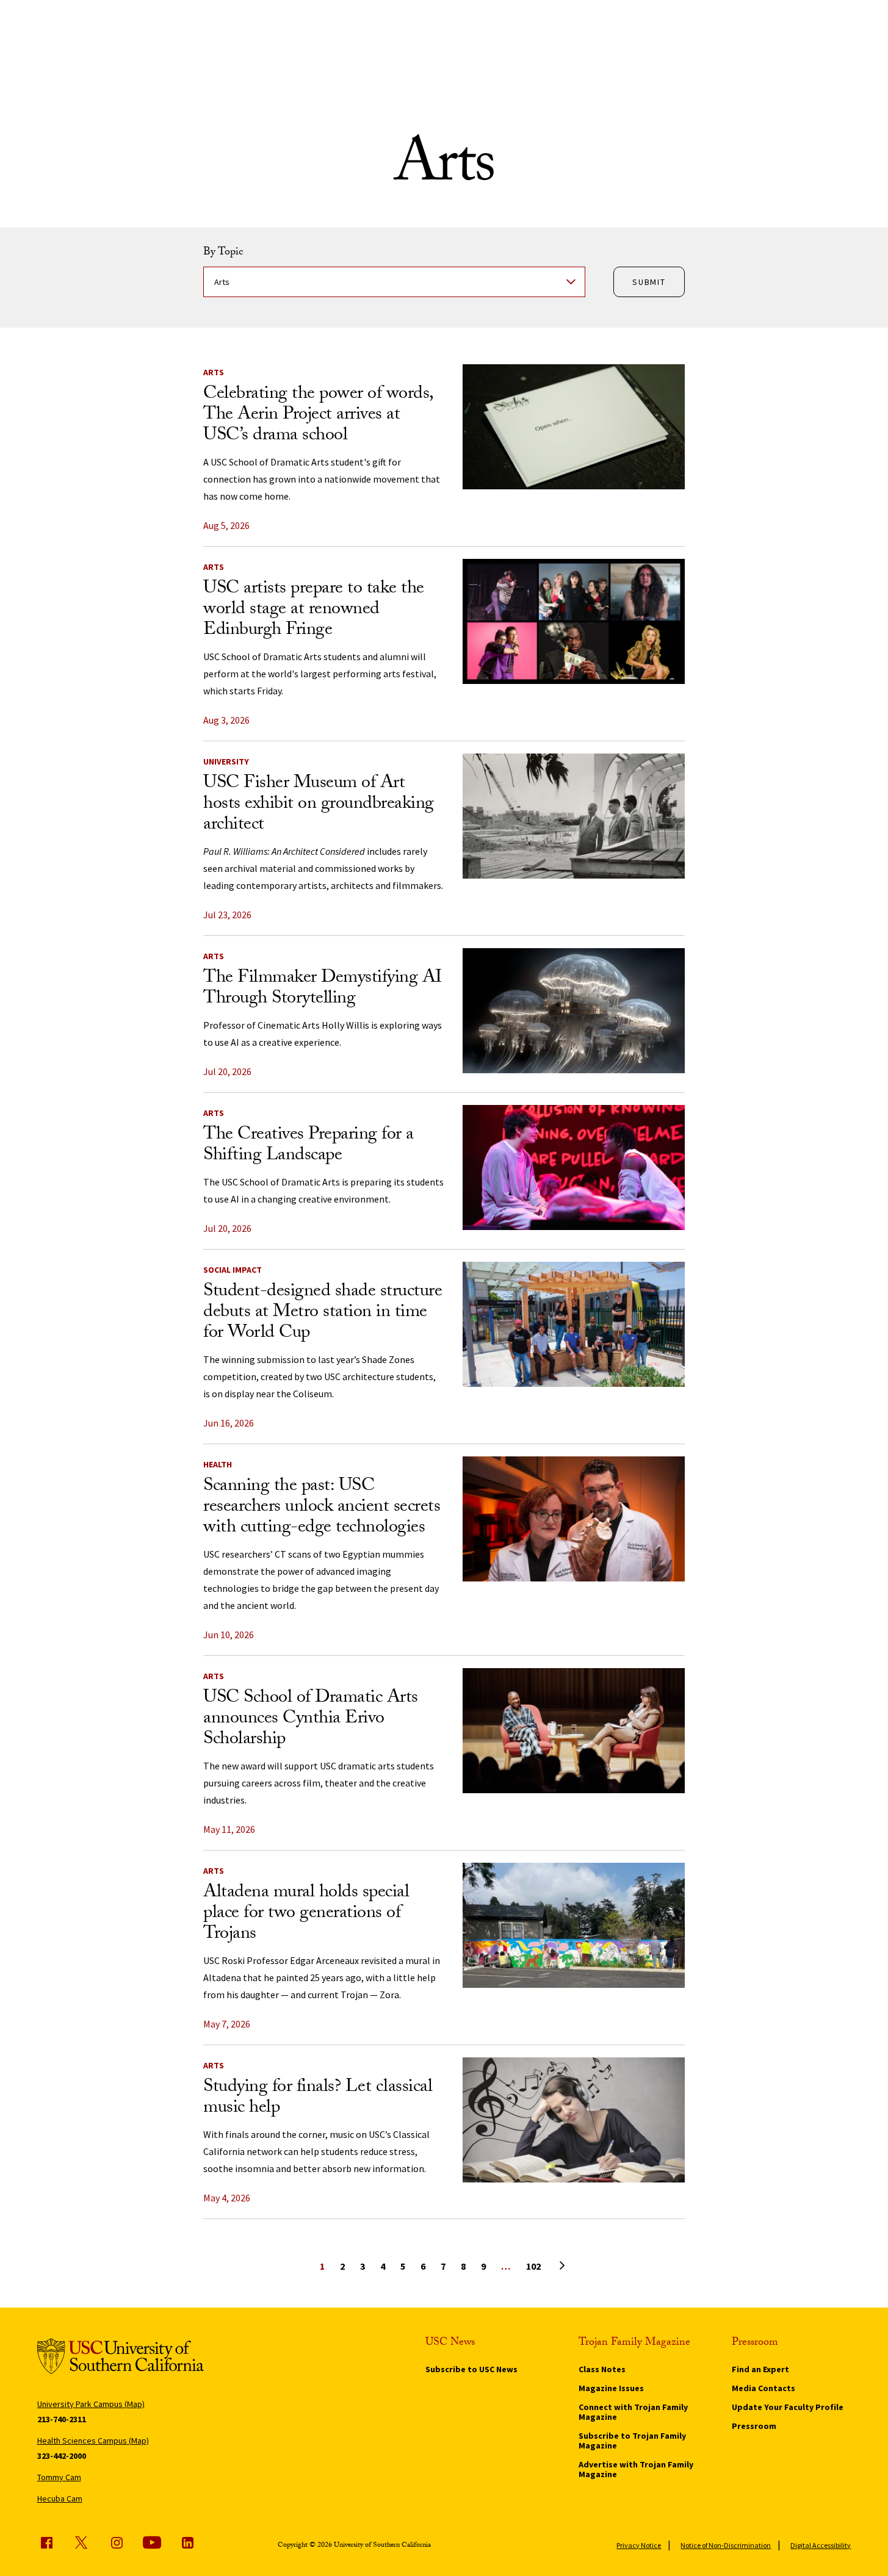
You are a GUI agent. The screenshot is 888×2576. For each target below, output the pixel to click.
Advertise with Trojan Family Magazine (636, 2469)
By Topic (223, 253)
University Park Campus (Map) (91, 2404)
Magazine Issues (611, 2388)
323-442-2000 (62, 2456)
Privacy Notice (639, 2545)
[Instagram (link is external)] (117, 2542)
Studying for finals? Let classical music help (318, 2099)
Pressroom (754, 2426)
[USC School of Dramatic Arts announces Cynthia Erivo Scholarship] (574, 1731)
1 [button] (322, 2266)
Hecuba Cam (60, 2499)
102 (533, 2266)
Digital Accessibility (821, 2545)
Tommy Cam (59, 2477)
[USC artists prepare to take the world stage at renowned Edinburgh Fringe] (574, 621)
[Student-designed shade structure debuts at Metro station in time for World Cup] (574, 1324)
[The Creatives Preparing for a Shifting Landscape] (574, 1167)
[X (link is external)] (81, 2542)
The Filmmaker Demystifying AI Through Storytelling (323, 989)
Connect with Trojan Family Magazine (633, 2412)
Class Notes (602, 2369)
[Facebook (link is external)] (46, 2542)
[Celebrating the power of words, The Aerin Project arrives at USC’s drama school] (574, 427)
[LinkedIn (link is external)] (187, 2542)
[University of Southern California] (121, 2358)
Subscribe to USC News (471, 2369)
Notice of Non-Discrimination (726, 2545)
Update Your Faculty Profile (788, 2407)
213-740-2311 (62, 2419)
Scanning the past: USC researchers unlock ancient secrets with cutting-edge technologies (322, 1508)
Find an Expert (760, 2369)
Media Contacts (763, 2388)
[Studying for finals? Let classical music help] (574, 2120)
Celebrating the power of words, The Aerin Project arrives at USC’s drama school (318, 416)
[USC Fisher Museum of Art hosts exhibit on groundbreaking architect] (574, 816)
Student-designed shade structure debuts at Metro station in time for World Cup (323, 1313)
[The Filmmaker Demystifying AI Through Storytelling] (574, 1011)
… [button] (506, 2266)
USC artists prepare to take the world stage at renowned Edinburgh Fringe (314, 610)
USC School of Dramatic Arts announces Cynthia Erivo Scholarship (311, 1720)
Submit (649, 282)
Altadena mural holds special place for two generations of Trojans (306, 1914)
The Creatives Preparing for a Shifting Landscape (309, 1146)
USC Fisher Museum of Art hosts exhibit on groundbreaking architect (319, 805)
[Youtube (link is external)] (152, 2542)
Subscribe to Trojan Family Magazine (632, 2441)
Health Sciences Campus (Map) (93, 2441)
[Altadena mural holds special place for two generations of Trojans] (574, 1925)
